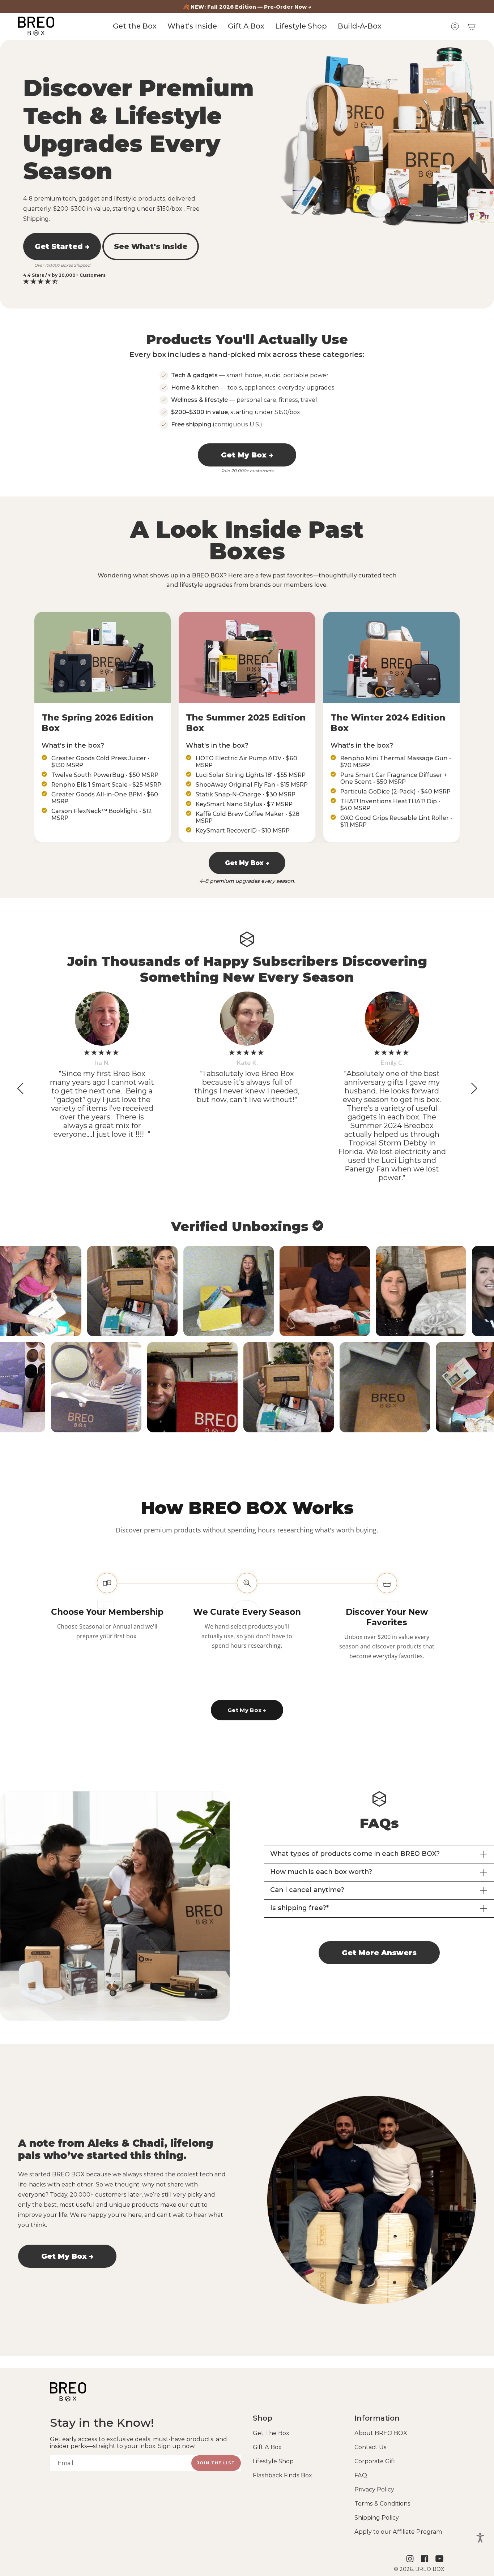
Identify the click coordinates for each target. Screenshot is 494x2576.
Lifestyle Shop (273, 2461)
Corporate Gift (375, 2461)
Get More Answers (379, 1953)
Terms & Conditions (382, 2504)
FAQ (361, 2475)
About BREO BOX (381, 2433)
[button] (474, 1088)
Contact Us (370, 2447)
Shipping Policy (377, 2518)
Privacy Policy (374, 2489)
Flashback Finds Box (282, 2475)
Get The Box (271, 2433)
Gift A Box (267, 2447)
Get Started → (62, 246)
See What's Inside (151, 246)
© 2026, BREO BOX (419, 2569)
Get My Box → (247, 455)
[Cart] (472, 26)
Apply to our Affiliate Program (398, 2532)
